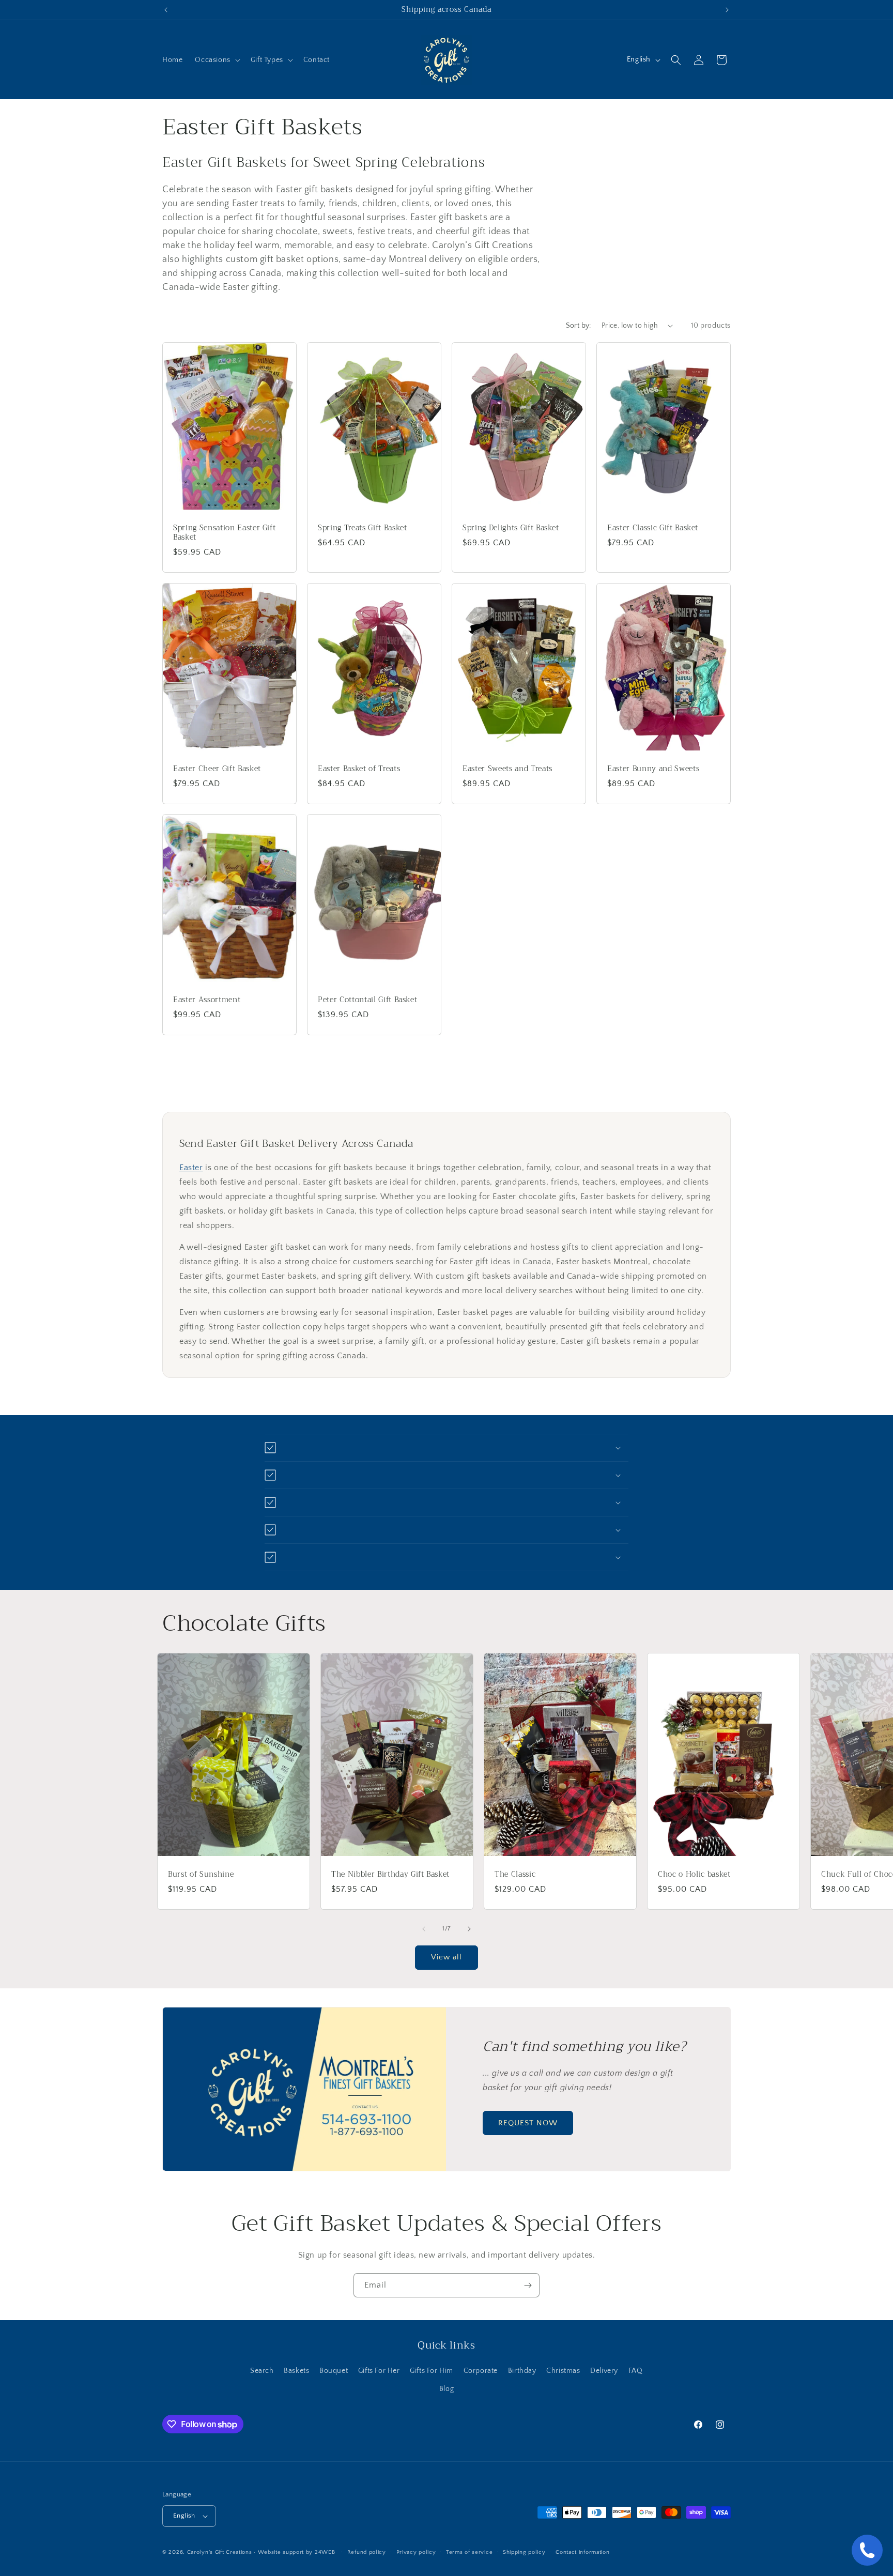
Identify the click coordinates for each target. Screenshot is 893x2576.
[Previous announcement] (166, 10)
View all (446, 1957)
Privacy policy (416, 2552)
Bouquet (334, 2371)
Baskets (296, 2371)
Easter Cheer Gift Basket (217, 769)
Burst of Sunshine (201, 1875)
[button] (216, 60)
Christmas (563, 2371)
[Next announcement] (727, 10)
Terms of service (469, 2552)
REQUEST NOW (528, 2123)
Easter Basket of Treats (359, 769)
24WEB (325, 2552)
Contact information (582, 2552)
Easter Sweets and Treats (507, 769)
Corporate (481, 2371)
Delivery (604, 2371)
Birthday (522, 2371)
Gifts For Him (432, 2371)
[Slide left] (424, 1929)
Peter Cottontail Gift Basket (367, 1000)
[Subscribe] (528, 2285)
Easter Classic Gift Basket (653, 528)
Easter (191, 1168)
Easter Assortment (207, 1000)
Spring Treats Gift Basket (363, 528)
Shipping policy (524, 2552)
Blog (446, 2389)
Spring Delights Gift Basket (511, 528)
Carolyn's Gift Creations (220, 2552)
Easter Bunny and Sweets (653, 769)
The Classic (515, 1875)
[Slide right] (469, 1929)
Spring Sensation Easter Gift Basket (224, 532)
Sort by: (579, 326)
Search (262, 2371)
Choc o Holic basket (694, 1875)
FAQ (636, 2371)
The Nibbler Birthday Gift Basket (390, 1875)
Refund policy (367, 2552)
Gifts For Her (379, 2371)
